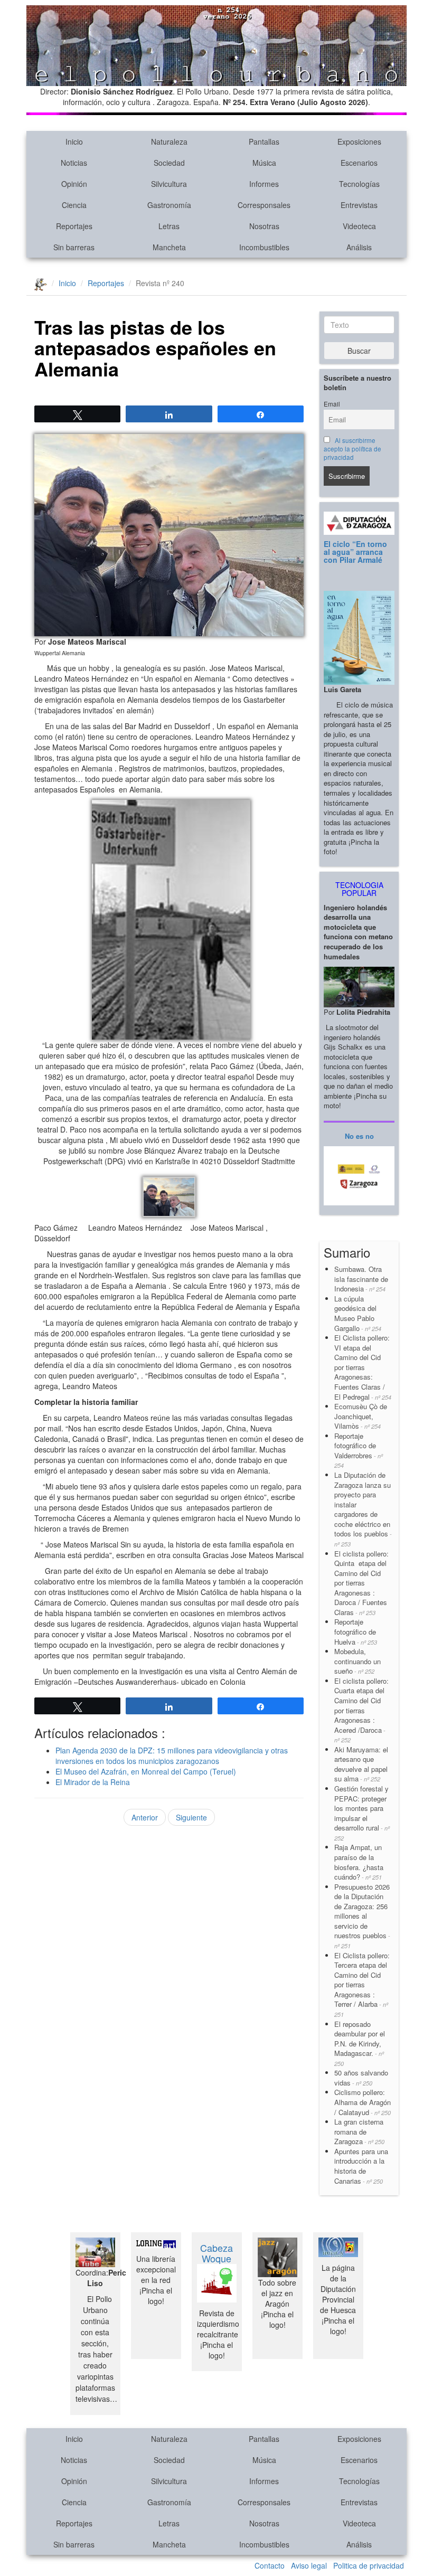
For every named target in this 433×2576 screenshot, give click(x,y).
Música (264, 163)
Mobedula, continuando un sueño (357, 1661)
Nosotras (264, 226)
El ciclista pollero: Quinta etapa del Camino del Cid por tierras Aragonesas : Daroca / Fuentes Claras (361, 1583)
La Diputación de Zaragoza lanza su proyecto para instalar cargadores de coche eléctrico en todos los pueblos (363, 1509)
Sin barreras (74, 247)
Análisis (359, 247)
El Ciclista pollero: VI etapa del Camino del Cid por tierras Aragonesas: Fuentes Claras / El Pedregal (363, 1367)
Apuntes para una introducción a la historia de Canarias (361, 2166)
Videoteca (359, 226)
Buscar (359, 351)
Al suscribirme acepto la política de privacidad (352, 449)
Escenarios (359, 163)
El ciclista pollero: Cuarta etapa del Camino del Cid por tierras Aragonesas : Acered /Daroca (361, 1710)
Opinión (74, 184)
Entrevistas (359, 205)
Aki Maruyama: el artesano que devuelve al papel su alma (361, 1764)
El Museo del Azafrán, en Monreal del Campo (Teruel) (146, 1771)
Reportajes (74, 226)
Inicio (74, 141)
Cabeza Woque (216, 2253)
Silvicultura (169, 184)
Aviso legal (309, 2565)
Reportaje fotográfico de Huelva (356, 1631)
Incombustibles (264, 247)
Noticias (74, 163)
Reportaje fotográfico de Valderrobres (359, 1450)
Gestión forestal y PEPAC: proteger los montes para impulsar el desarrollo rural (362, 1813)
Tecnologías (359, 184)
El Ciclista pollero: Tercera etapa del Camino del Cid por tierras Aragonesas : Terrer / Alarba (362, 1984)
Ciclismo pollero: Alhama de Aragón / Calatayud (363, 2102)
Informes (264, 184)
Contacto (270, 2565)
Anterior (145, 1817)
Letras (169, 226)
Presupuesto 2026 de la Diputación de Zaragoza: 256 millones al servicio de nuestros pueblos (362, 1916)
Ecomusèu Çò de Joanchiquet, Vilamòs (361, 1416)
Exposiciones (359, 141)
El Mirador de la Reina (93, 1782)
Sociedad (169, 163)
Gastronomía (169, 205)
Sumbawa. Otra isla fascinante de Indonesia (361, 1279)
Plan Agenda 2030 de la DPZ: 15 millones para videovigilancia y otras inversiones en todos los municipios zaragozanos (172, 1756)
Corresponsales (264, 205)
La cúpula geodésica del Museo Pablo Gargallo (358, 1313)
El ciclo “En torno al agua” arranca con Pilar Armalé (355, 552)
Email (332, 404)
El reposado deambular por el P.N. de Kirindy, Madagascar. (360, 2043)
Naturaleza (169, 141)
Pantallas (264, 141)
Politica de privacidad (369, 2565)
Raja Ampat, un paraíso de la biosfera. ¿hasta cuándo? (359, 1862)
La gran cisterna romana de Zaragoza (359, 2131)
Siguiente (191, 1817)
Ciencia (74, 205)
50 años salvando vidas (361, 2078)
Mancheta (169, 247)
